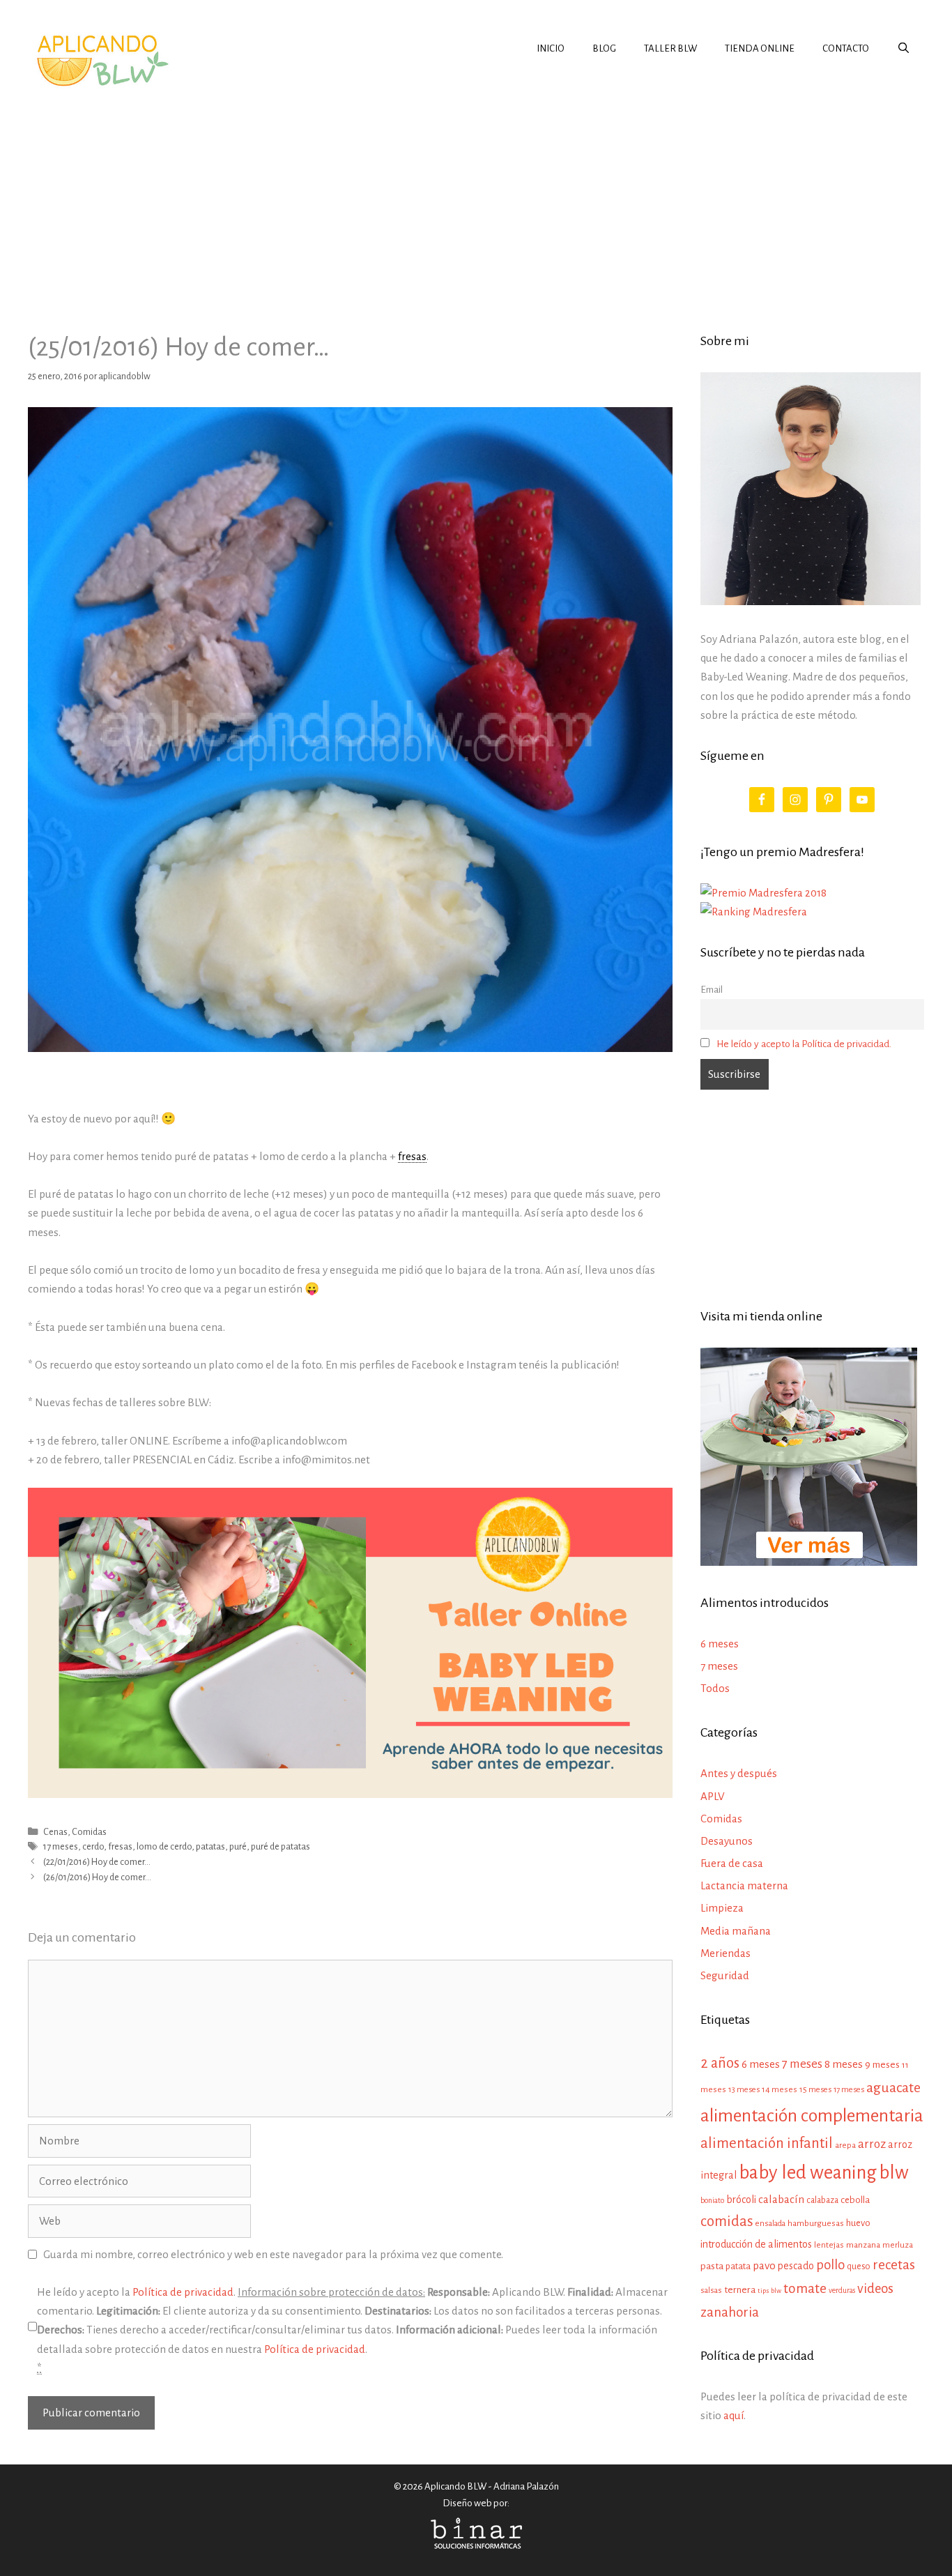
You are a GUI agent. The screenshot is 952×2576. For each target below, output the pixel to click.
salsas (711, 2291)
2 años (720, 2063)
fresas (120, 1846)
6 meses (720, 1644)
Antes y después (739, 1773)
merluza (898, 2245)
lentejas (829, 2245)
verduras (842, 2291)
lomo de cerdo (164, 1846)
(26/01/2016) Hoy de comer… (97, 1877)
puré (238, 1846)
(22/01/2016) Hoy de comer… (97, 1862)
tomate (805, 2288)
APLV (713, 1796)
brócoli (741, 2200)
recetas (894, 2265)
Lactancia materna (744, 1885)
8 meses (844, 2064)
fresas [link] (412, 1156)
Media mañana (736, 1931)
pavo (764, 2266)
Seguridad (725, 1975)
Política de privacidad (183, 2292)
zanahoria (730, 2312)
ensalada (770, 2224)
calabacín (781, 2199)
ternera (740, 2290)
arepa (845, 2146)
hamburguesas (816, 2223)
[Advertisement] (476, 198)
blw (894, 2173)
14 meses (780, 2090)
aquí (734, 2415)
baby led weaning (808, 2173)
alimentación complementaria (812, 2116)
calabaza (822, 2200)
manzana (863, 2245)
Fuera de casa (732, 1863)
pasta (712, 2266)
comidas (727, 2221)
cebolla (855, 2200)
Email (712, 990)
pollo (830, 2265)
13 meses (744, 2090)
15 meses (815, 2090)
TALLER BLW (670, 48)
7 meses (719, 1666)
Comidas (89, 1832)
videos (875, 2289)
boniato (712, 2200)
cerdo (93, 1846)
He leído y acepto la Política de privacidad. (804, 1044)
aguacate (893, 2088)
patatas (210, 1846)
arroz (872, 2144)
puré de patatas (281, 1846)
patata (738, 2266)
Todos (715, 1688)
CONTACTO (846, 48)
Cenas (55, 1832)
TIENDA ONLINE (760, 48)
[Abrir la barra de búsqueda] (904, 49)
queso (859, 2266)
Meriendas (725, 1953)
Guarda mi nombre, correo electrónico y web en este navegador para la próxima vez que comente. (273, 2254)
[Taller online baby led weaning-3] (350, 1794)
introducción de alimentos (756, 2244)
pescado (796, 2266)
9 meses (882, 2065)
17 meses (61, 1846)
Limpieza (722, 1908)
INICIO (551, 48)
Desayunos (727, 1841)
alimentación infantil (767, 2143)
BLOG (604, 48)
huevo (858, 2223)
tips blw (769, 2291)
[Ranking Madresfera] (754, 912)
